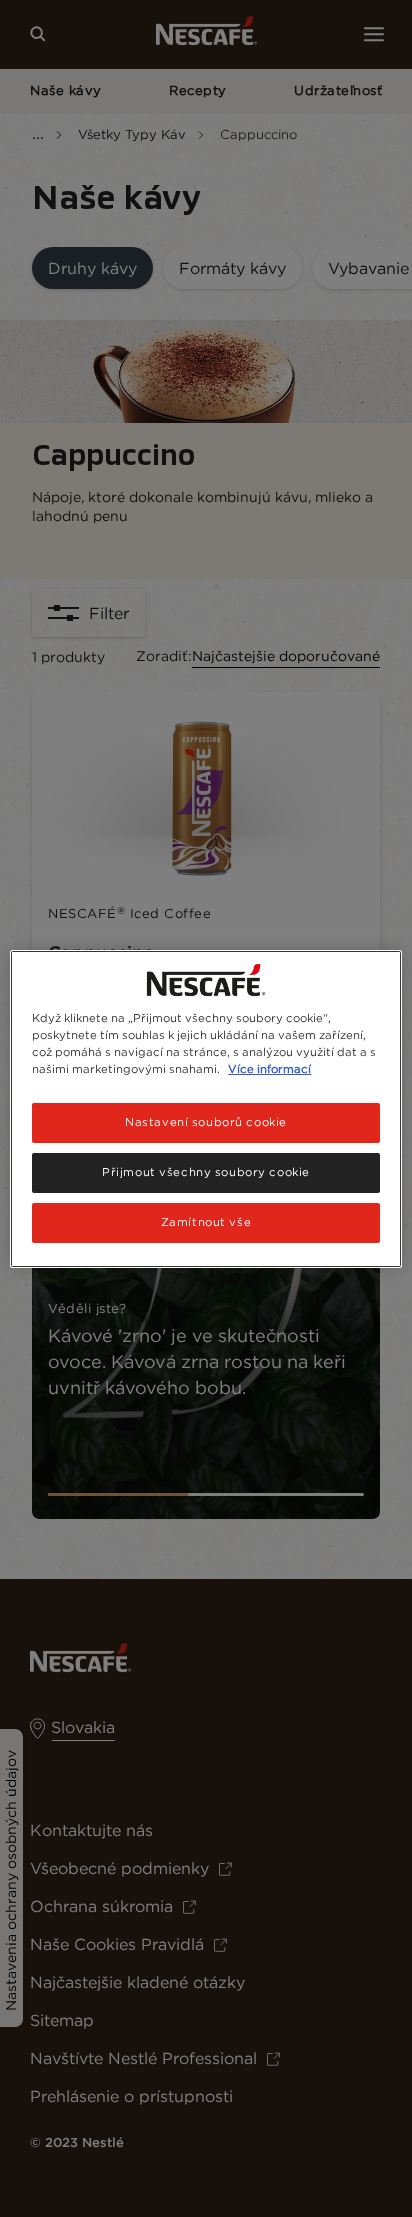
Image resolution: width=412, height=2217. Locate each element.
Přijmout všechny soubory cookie (206, 1172)
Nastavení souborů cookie (206, 1122)
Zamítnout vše (206, 1222)
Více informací (269, 1069)
